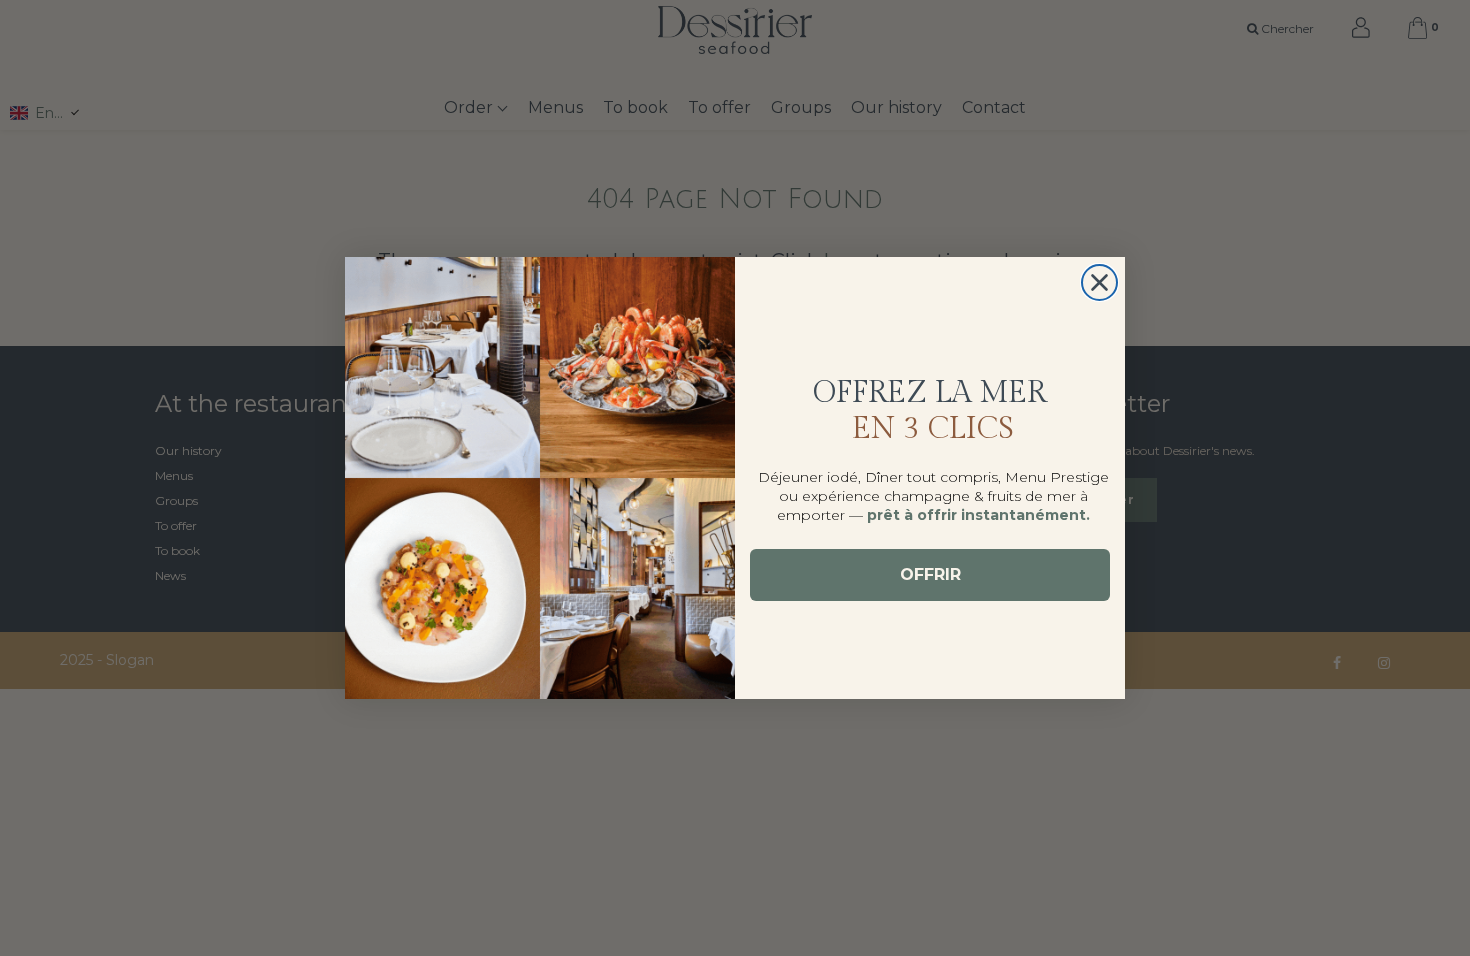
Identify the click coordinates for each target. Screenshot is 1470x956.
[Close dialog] (1099, 282)
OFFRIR (930, 574)
